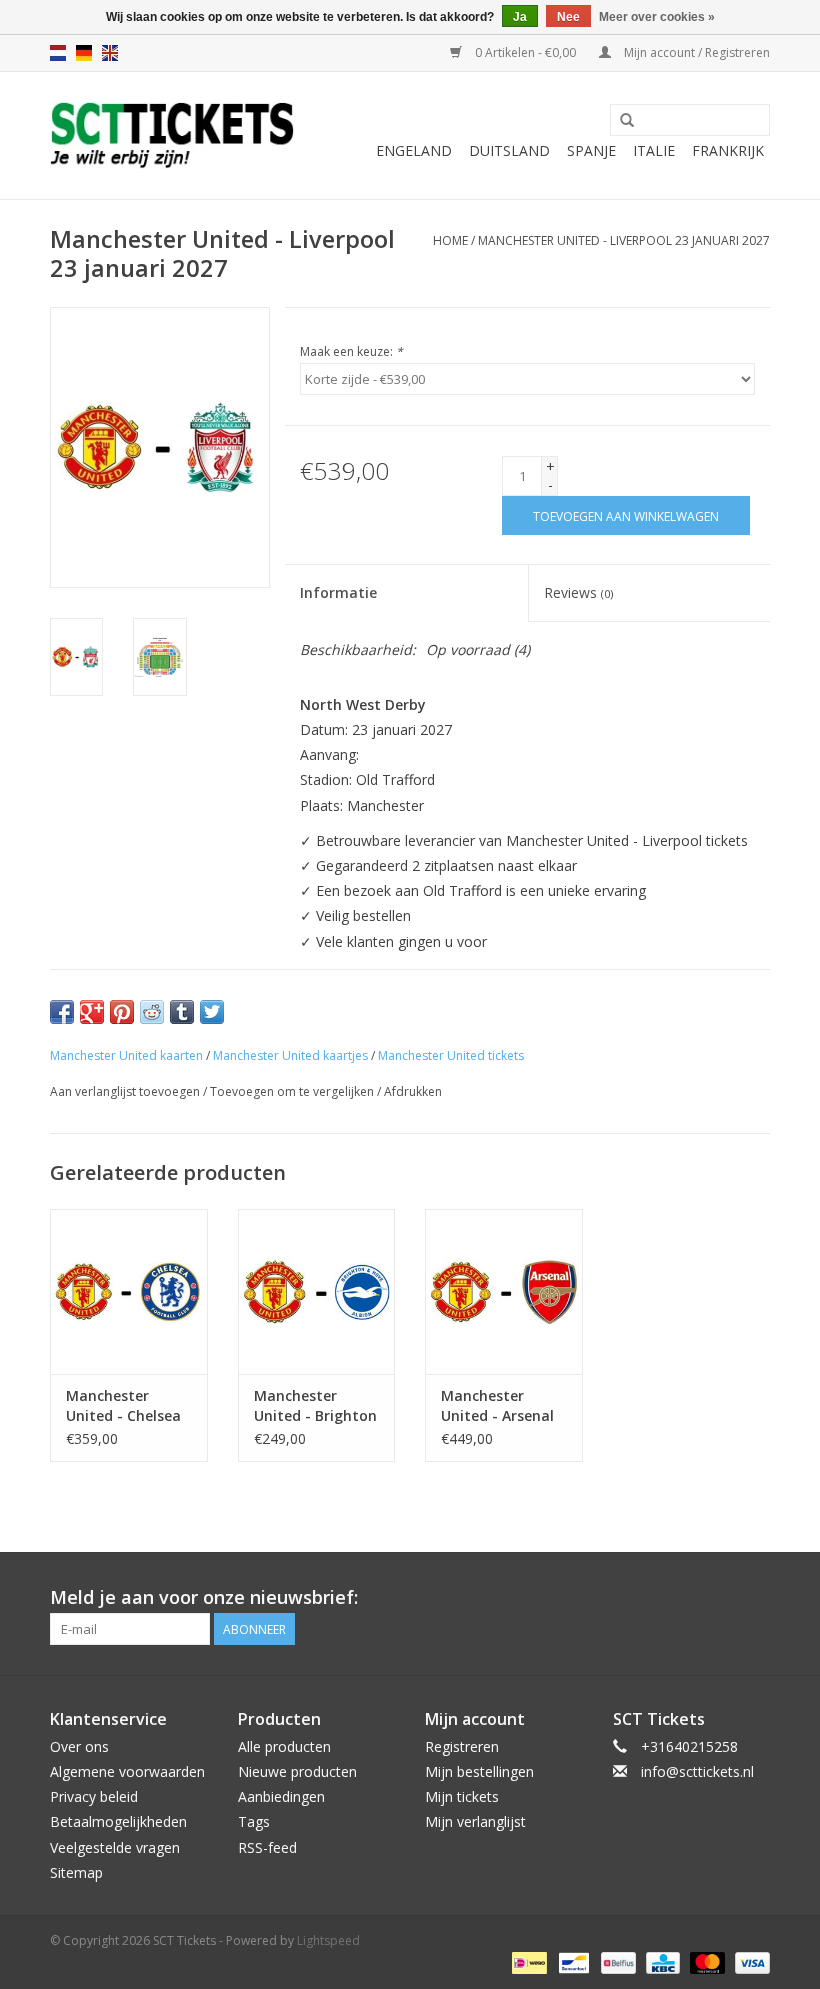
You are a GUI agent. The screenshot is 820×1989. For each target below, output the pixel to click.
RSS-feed (267, 1847)
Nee (568, 17)
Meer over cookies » (657, 17)
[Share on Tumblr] (182, 1012)
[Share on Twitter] (212, 1012)
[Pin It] (122, 1012)
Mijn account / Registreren (695, 52)
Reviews (578, 592)
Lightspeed (328, 1940)
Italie (654, 150)
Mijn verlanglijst (475, 1821)
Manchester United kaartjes (290, 1055)
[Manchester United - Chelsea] (129, 1291)
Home (450, 240)
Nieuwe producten (297, 1771)
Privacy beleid (94, 1796)
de (84, 53)
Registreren (462, 1746)
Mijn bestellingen (479, 1771)
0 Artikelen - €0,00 (525, 52)
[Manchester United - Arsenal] (504, 1291)
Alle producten (284, 1746)
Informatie (338, 592)
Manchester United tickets (451, 1055)
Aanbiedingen (281, 1796)
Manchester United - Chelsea (123, 1405)
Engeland (414, 150)
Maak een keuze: (351, 351)
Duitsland (509, 150)
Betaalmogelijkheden (118, 1821)
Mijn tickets (462, 1796)
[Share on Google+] (92, 1012)
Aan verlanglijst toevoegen (125, 1091)
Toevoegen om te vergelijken (293, 1091)
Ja (520, 17)
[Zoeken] (627, 121)
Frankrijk (728, 150)
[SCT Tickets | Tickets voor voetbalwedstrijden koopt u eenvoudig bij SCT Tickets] (172, 135)
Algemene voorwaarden (127, 1771)
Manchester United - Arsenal (497, 1405)
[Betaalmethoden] (527, 1961)
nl (58, 53)
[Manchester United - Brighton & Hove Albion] (317, 1291)
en (110, 53)
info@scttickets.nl (697, 1771)
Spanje (591, 150)
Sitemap (76, 1872)
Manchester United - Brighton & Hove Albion (315, 1406)
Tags (254, 1821)
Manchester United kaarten (126, 1055)
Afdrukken (413, 1091)
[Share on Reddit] (152, 1012)
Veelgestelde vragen (115, 1847)
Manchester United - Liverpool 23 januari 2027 (624, 240)
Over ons (79, 1746)
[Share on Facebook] (62, 1012)
